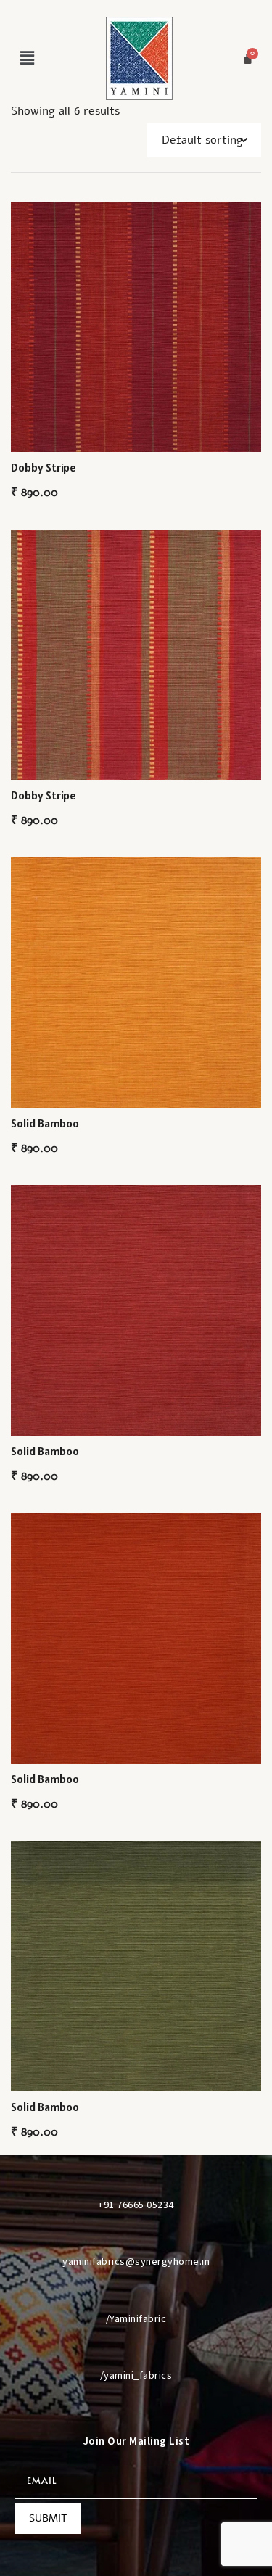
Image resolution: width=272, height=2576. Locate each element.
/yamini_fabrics (136, 2375)
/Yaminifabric (136, 2318)
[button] (27, 58)
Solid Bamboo (45, 1123)
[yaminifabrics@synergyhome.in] (136, 2234)
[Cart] (248, 58)
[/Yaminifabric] (136, 2292)
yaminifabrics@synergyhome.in (136, 2261)
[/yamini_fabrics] (136, 2348)
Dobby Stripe (44, 467)
